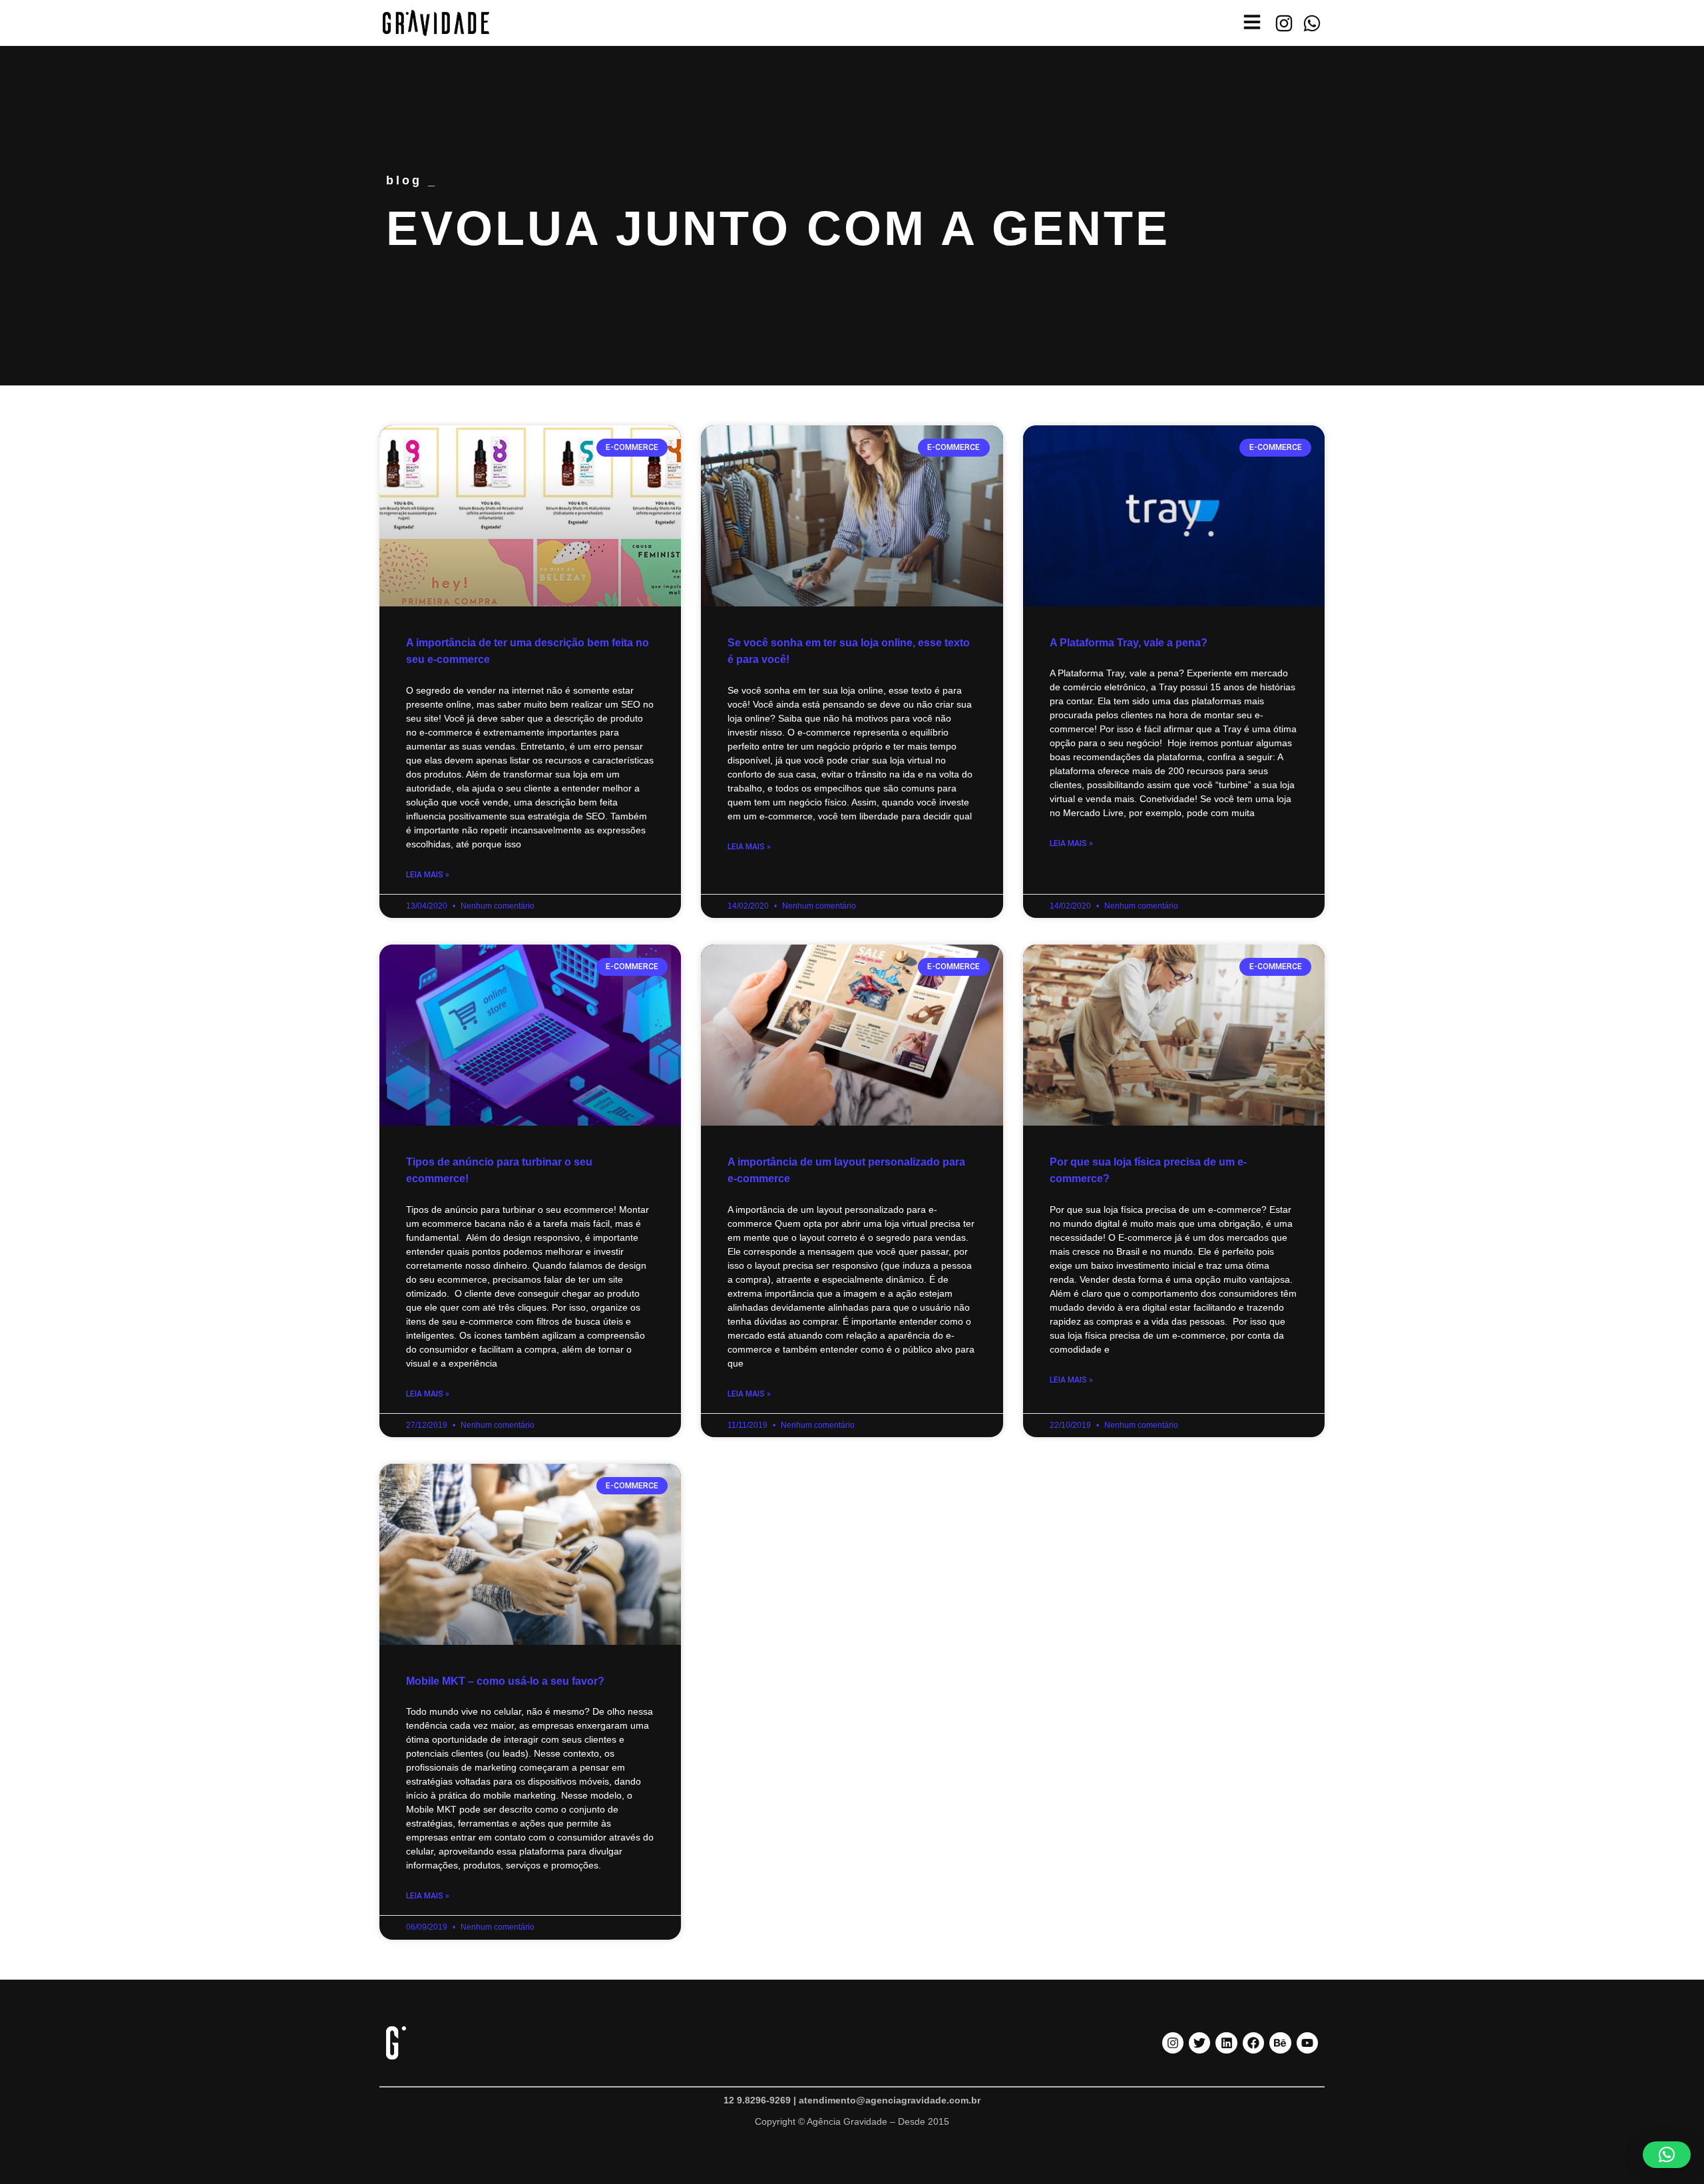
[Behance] (1280, 2043)
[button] (1667, 2155)
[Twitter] (1199, 2043)
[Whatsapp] (1312, 23)
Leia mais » (428, 875)
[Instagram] (1284, 23)
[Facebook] (1253, 2043)
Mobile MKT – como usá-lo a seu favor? (505, 1681)
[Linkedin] (1226, 2043)
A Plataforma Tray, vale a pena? (1129, 643)
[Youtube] (1307, 2043)
